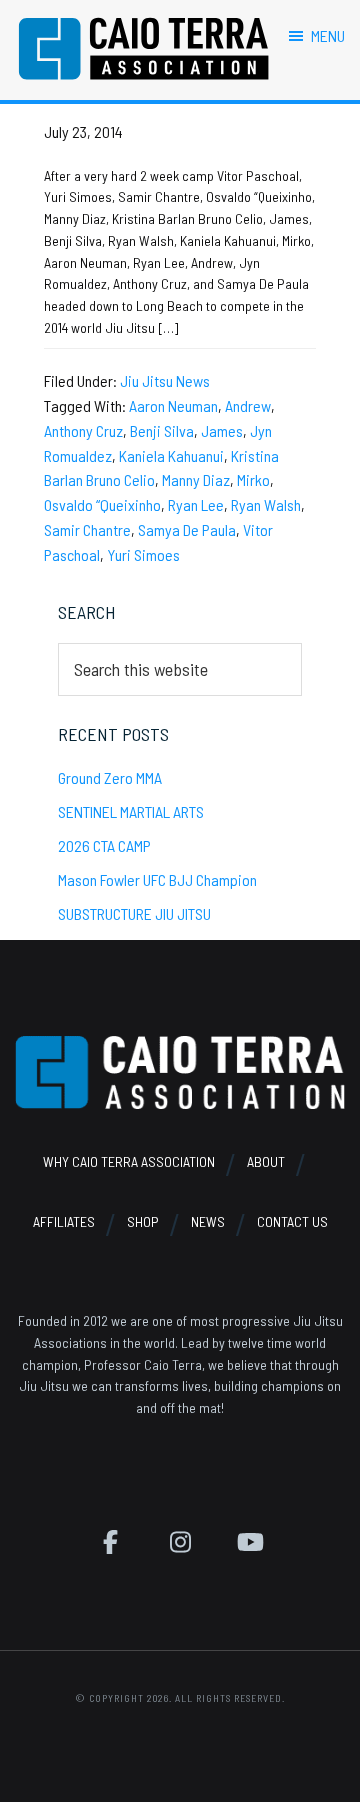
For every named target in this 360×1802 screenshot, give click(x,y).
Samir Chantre (87, 529)
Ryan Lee (196, 504)
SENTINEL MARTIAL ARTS (131, 811)
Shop (143, 1221)
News (208, 1221)
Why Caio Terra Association (129, 1161)
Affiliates (64, 1221)
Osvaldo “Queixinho (102, 504)
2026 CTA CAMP (104, 845)
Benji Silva (162, 430)
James (222, 430)
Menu (328, 35)
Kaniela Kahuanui (171, 455)
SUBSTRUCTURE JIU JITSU (134, 913)
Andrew (248, 405)
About (266, 1161)
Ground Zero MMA (110, 777)
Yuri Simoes (143, 554)
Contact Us (292, 1221)
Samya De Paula (187, 529)
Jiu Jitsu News (165, 380)
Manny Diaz (196, 479)
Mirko (253, 479)
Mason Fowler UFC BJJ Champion (157, 879)
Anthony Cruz (83, 430)
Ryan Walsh (266, 504)
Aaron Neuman (173, 405)
